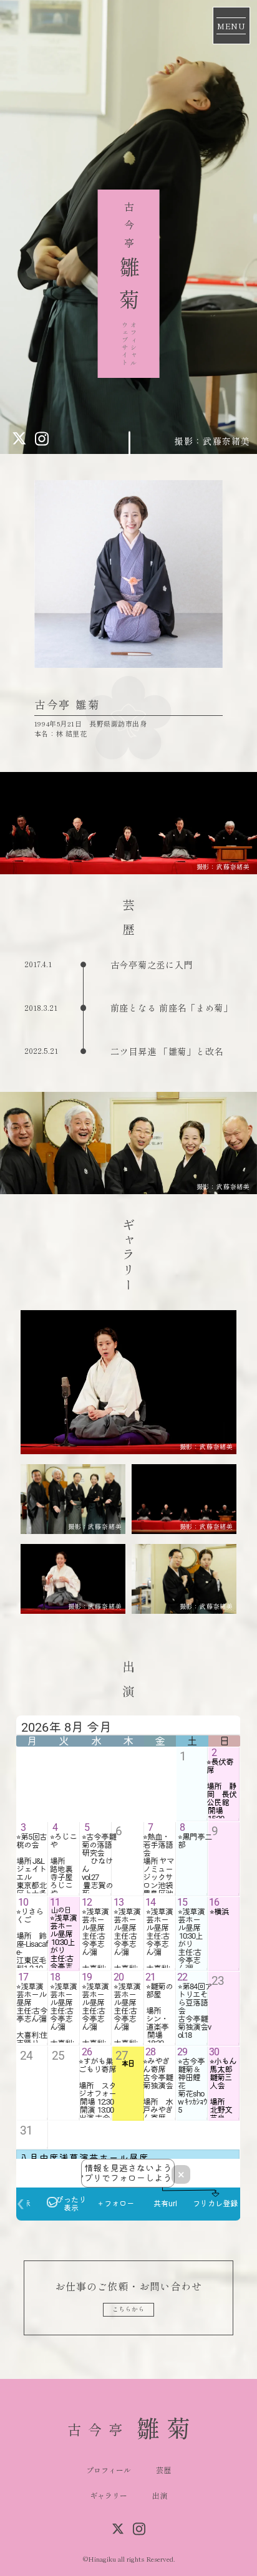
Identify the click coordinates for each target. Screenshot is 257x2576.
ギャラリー (109, 2495)
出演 (160, 2495)
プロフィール (109, 2470)
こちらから (128, 2309)
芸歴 (163, 2470)
